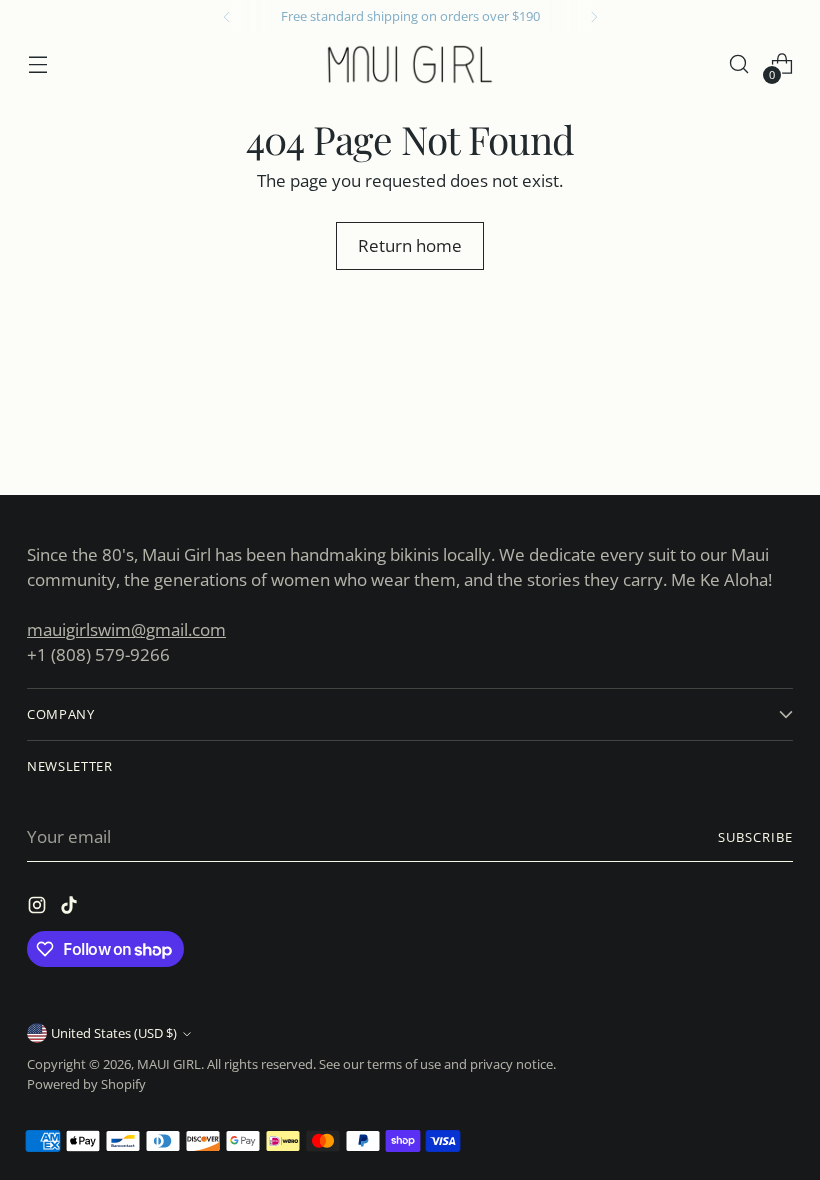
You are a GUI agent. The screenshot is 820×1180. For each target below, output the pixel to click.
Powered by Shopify (86, 1084)
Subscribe (755, 837)
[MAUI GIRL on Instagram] (39, 908)
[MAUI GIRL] (410, 64)
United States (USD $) (114, 1033)
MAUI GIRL (169, 1064)
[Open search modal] (739, 64)
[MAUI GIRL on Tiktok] (71, 908)
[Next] (594, 17)
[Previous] (227, 17)
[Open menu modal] (37, 64)
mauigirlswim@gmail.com (126, 629)
